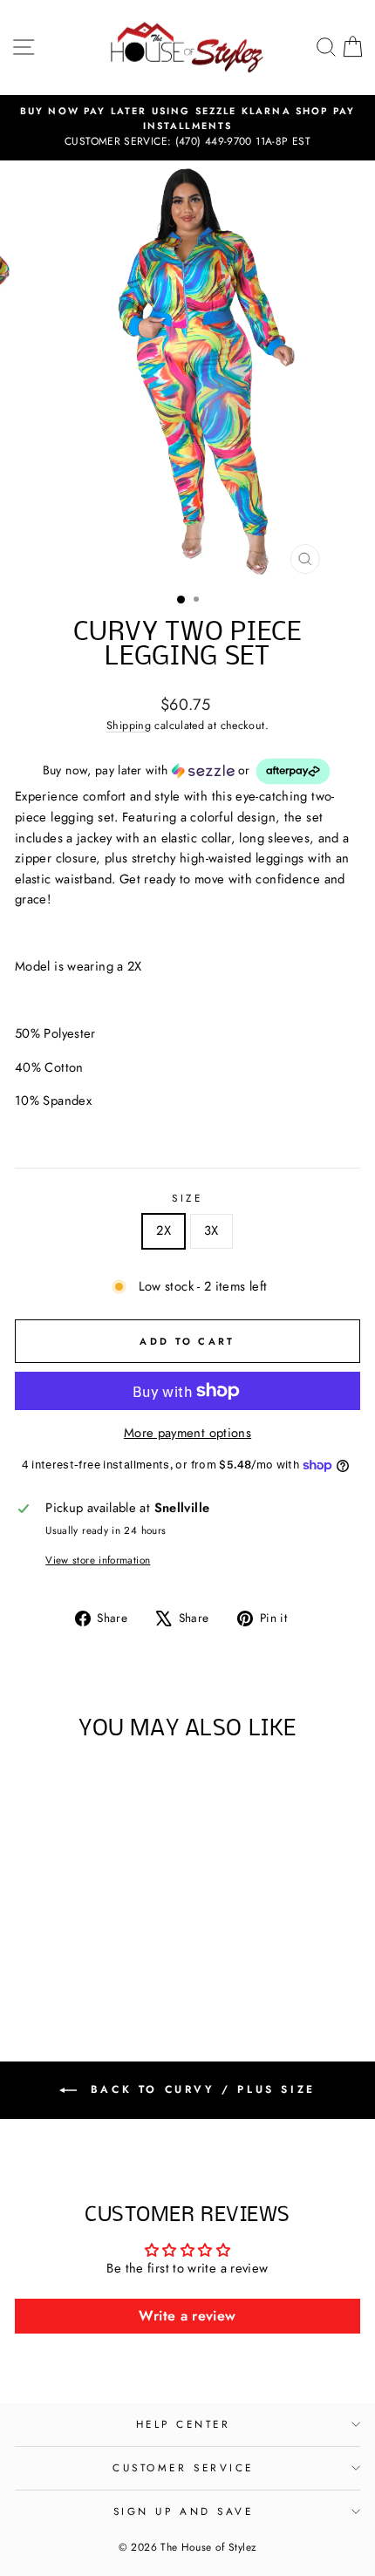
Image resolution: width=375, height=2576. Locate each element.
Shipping (129, 726)
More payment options (187, 1433)
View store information (98, 1560)
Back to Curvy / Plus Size (200, 2089)
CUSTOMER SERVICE (183, 2467)
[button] (187, 771)
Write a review (187, 2316)
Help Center (184, 2424)
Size (187, 1198)
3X (211, 1230)
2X (164, 1230)
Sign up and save (184, 2511)
